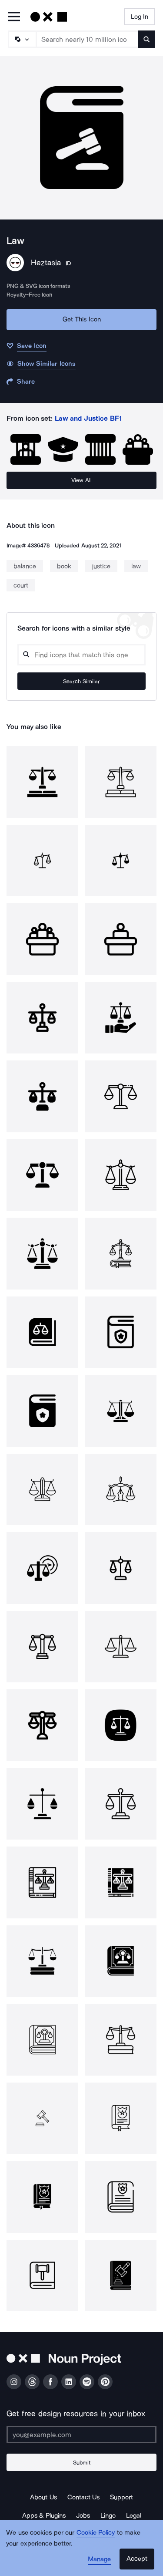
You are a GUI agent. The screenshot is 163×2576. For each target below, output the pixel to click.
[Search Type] (22, 39)
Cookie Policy (96, 2532)
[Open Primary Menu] (14, 17)
